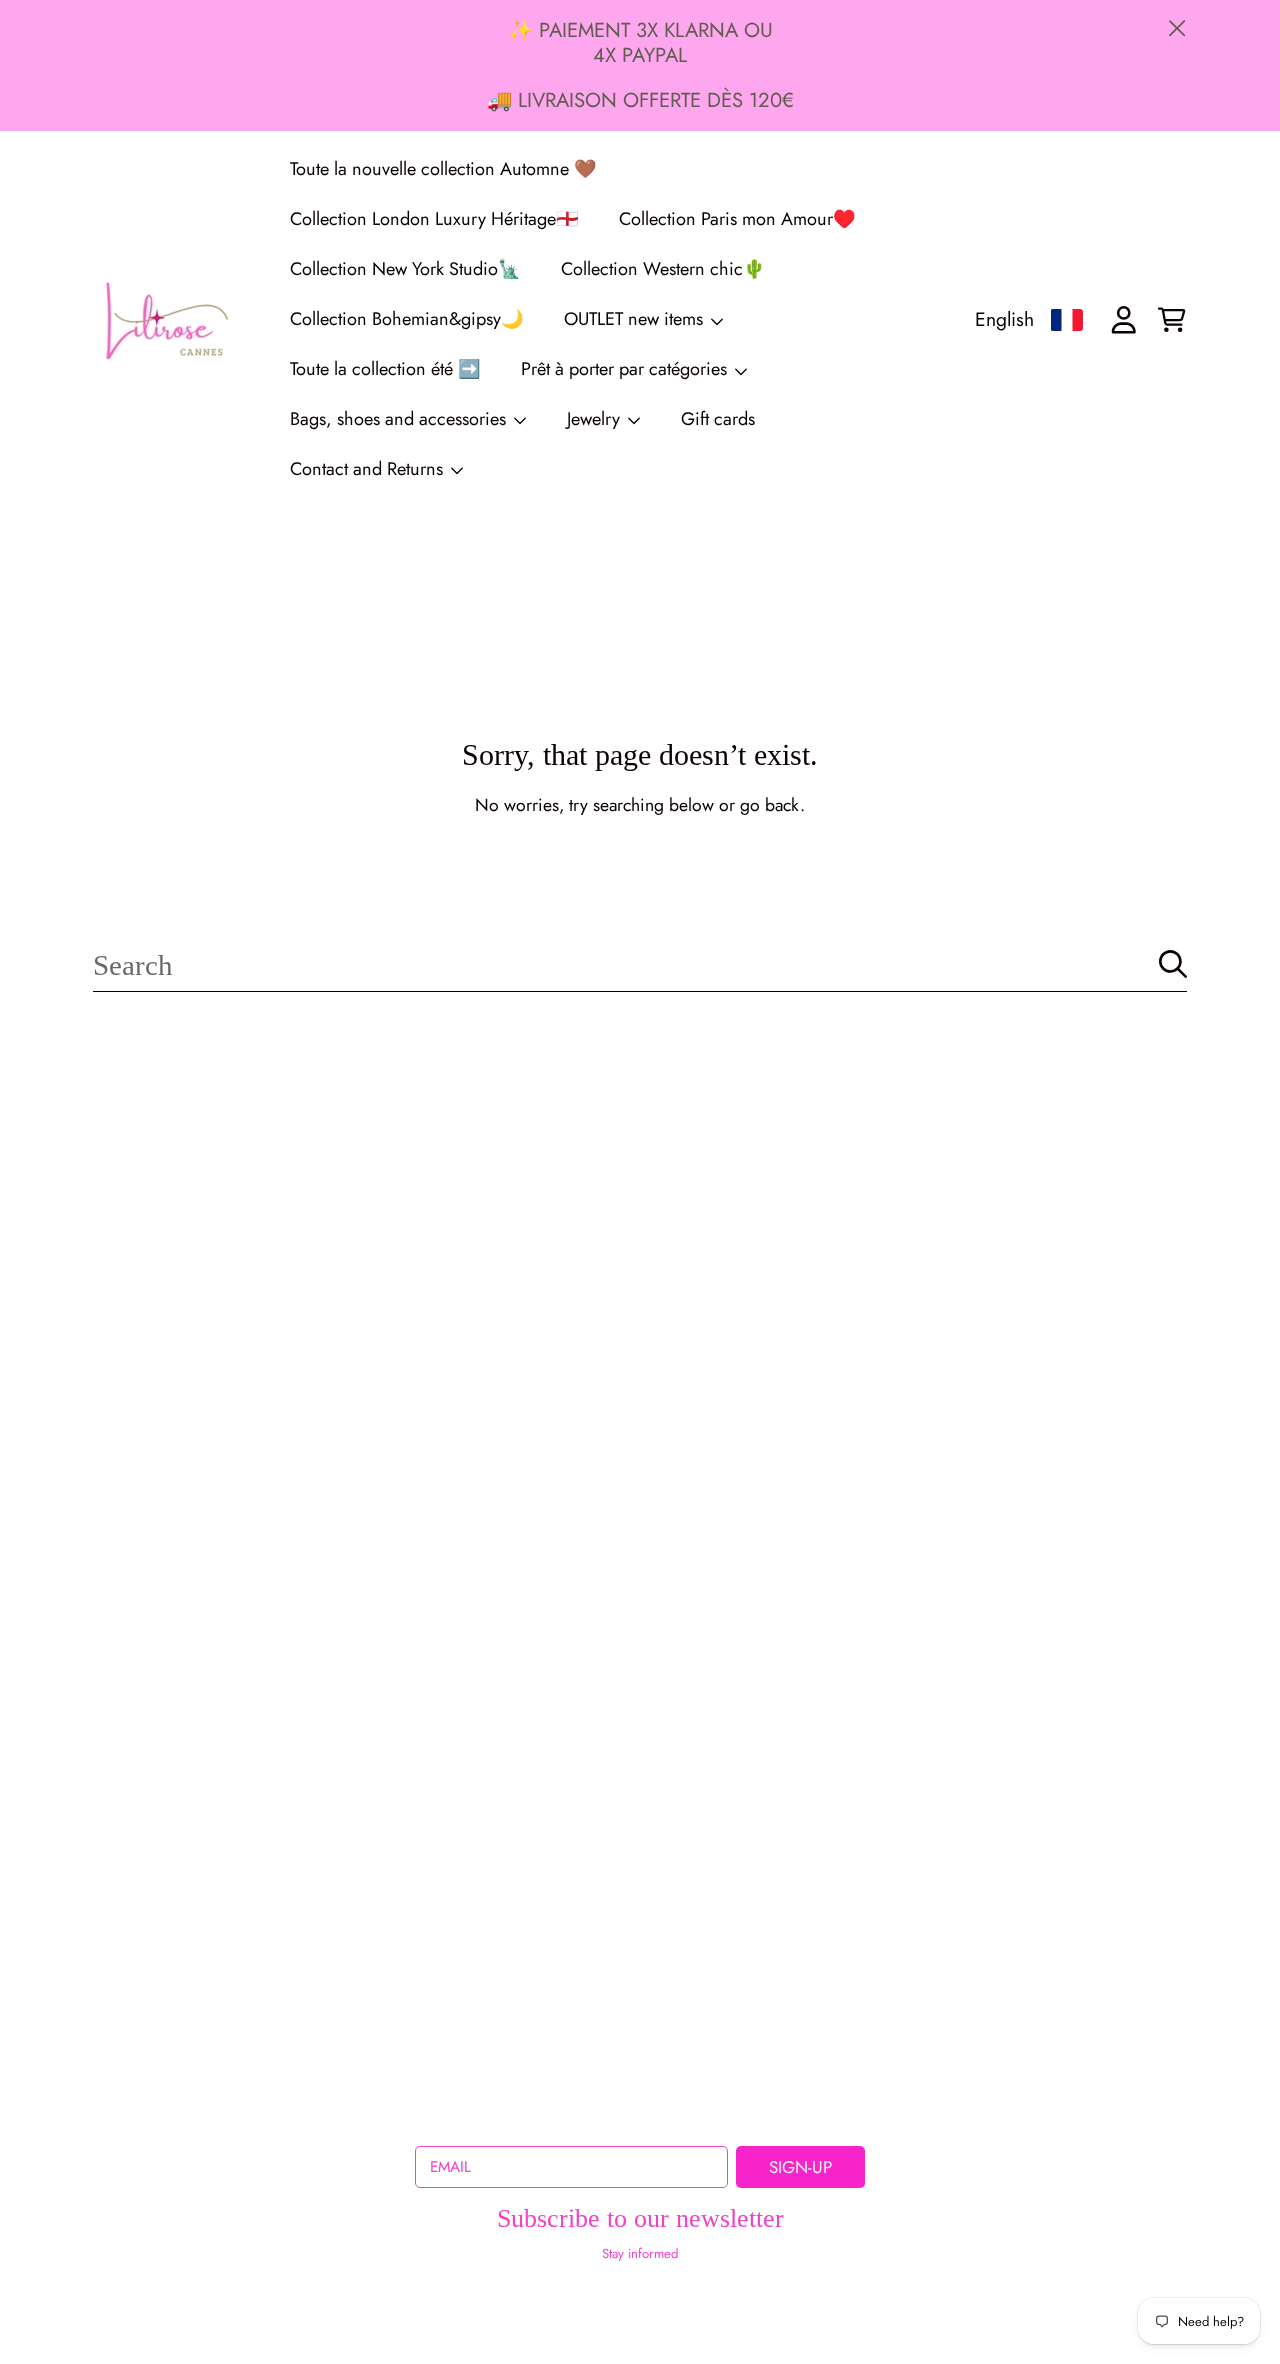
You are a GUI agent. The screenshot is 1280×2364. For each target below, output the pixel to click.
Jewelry (596, 419)
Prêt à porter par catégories (626, 369)
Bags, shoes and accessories (400, 419)
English (1004, 319)
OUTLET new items (636, 319)
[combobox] (640, 964)
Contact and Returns (369, 469)
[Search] (1173, 964)
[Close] (1177, 28)
